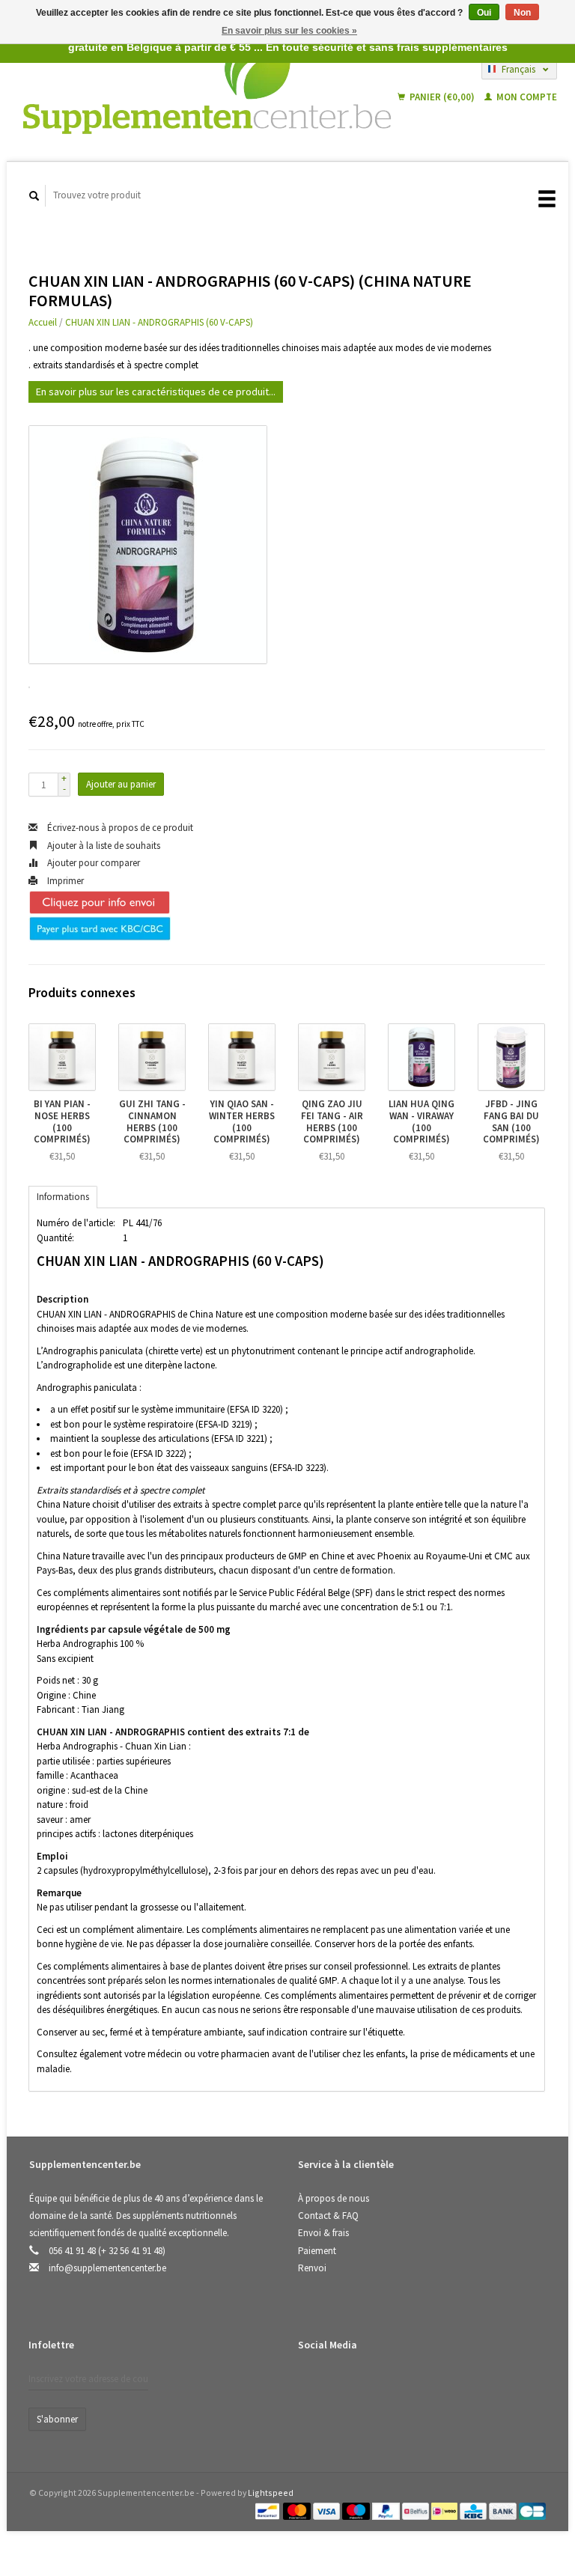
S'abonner (57, 2419)
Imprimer (64, 881)
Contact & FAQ (328, 2216)
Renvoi (312, 2268)
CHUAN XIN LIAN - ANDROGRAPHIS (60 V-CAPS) (159, 322)
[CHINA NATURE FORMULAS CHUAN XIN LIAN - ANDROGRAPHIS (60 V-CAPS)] (148, 545)
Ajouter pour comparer (92, 863)
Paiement (317, 2251)
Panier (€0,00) (442, 97)
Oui (484, 13)
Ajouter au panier (121, 784)
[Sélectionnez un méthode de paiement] (268, 2510)
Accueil (43, 322)
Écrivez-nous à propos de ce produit (119, 828)
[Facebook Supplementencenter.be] (312, 2384)
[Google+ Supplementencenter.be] (374, 2384)
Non (522, 13)
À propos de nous (334, 2198)
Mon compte (526, 97)
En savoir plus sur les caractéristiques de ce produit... (156, 392)
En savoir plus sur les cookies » (289, 31)
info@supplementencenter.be (107, 2268)
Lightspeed (271, 2493)
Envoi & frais (323, 2233)
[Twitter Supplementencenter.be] (343, 2384)
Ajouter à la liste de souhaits (103, 846)
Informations (63, 1197)
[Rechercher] (34, 196)
